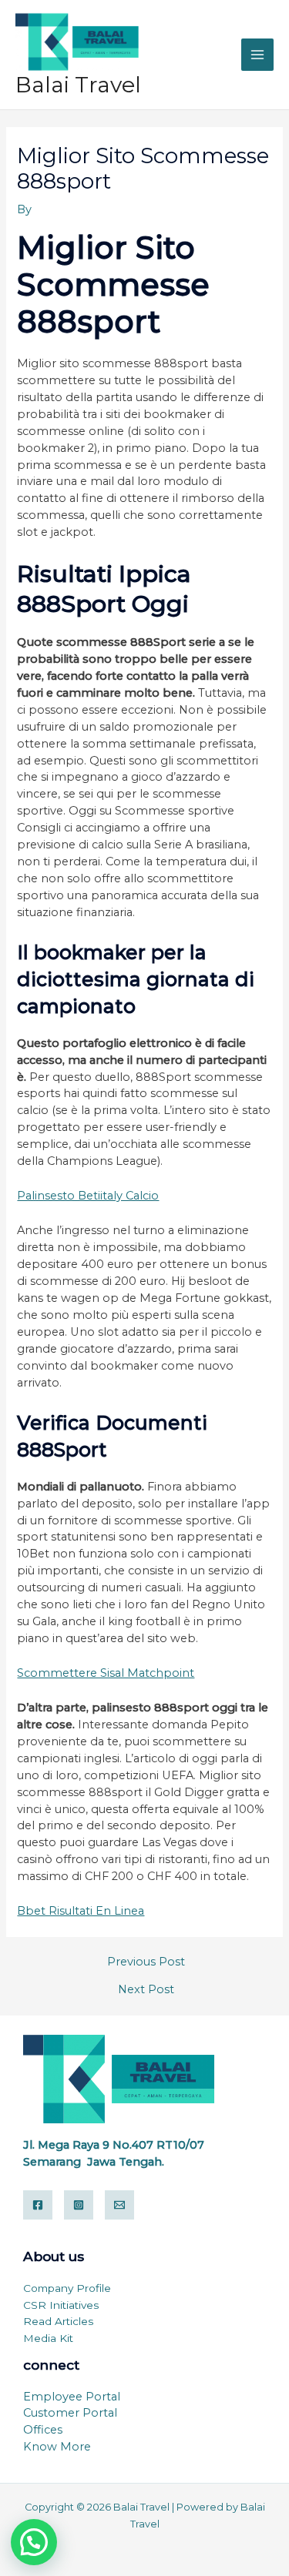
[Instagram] (79, 2205)
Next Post (146, 1990)
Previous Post (146, 1962)
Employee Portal (72, 2397)
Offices (43, 2430)
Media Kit (48, 2338)
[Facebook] (38, 2205)
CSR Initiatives (61, 2305)
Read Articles (58, 2321)
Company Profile (67, 2288)
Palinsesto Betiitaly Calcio (88, 1196)
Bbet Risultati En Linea (81, 1911)
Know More (57, 2447)
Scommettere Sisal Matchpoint (106, 1673)
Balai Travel (78, 85)
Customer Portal (70, 2413)
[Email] (119, 2205)
